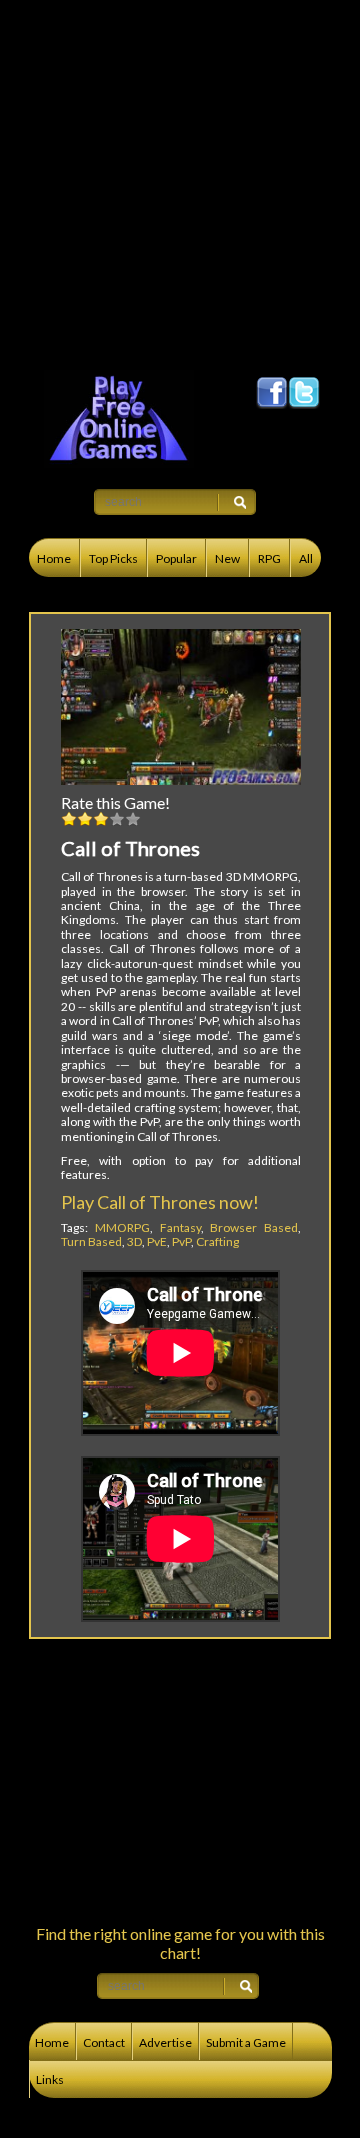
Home (54, 558)
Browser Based (254, 1227)
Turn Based (91, 1241)
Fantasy (180, 1227)
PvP (181, 1241)
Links (50, 2079)
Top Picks (113, 558)
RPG (269, 558)
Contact (104, 2042)
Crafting (217, 1241)
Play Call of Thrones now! (160, 1202)
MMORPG (122, 1227)
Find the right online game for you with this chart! (180, 1943)
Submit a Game (246, 2042)
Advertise (165, 2042)
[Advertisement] (180, 180)
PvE (157, 1241)
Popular (176, 558)
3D (134, 1241)
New (227, 558)
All (306, 558)
